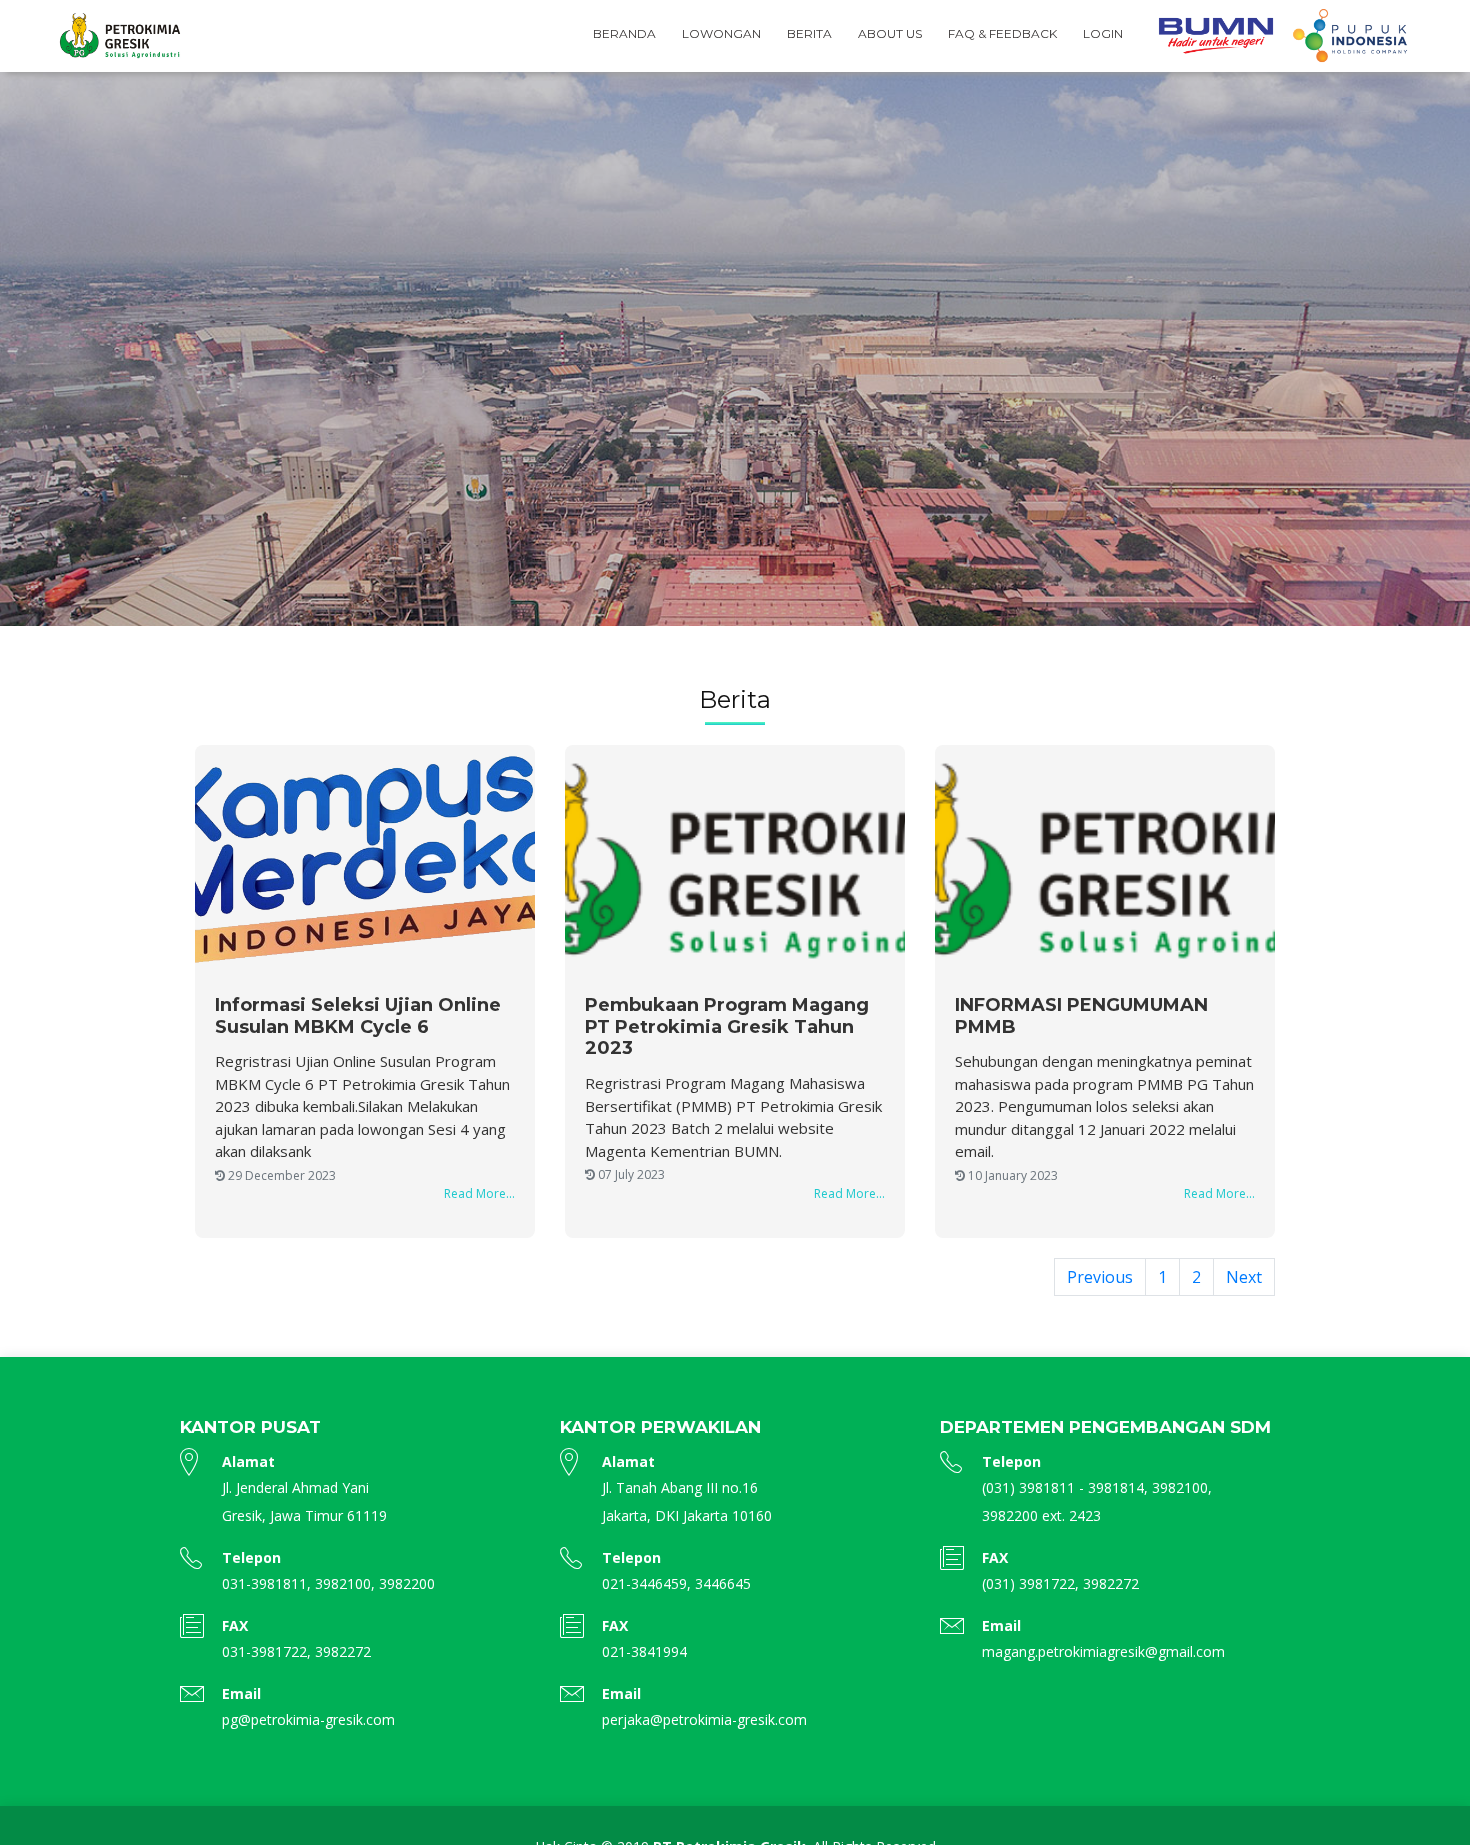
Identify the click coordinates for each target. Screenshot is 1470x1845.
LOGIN (1103, 33)
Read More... (479, 1193)
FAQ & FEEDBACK (1002, 33)
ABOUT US (890, 33)
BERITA (809, 33)
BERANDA (624, 33)
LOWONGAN (721, 33)
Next (1244, 1277)
